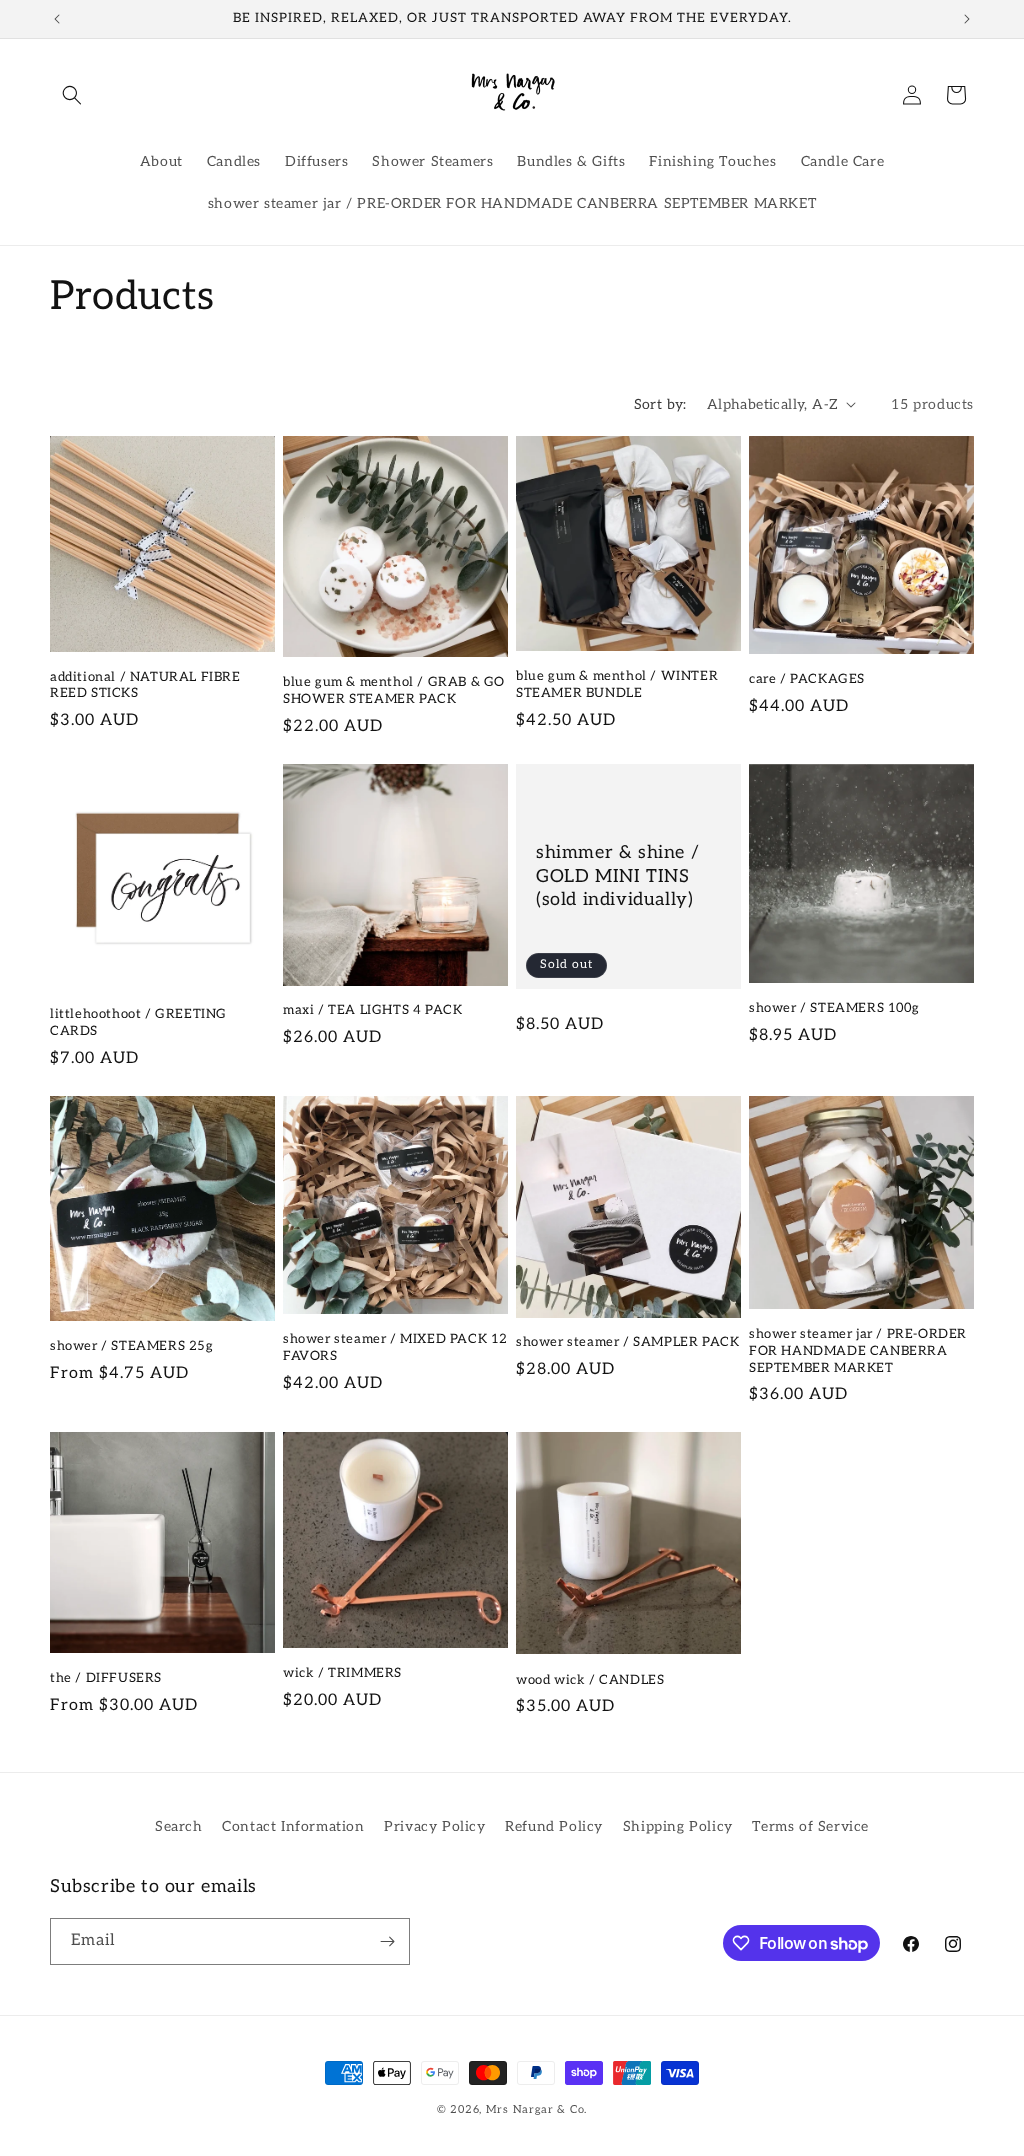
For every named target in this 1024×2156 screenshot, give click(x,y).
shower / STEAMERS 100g (834, 1008)
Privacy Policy (434, 1826)
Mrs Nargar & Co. (536, 2109)
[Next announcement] (967, 19)
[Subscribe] (387, 1941)
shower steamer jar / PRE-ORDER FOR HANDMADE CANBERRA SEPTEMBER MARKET (858, 1351)
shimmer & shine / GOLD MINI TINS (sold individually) (617, 876)
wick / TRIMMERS (342, 1673)
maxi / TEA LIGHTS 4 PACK (372, 1010)
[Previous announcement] (57, 19)
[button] (72, 95)
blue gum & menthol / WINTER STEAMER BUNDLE (617, 684)
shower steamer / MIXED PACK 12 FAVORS (395, 1347)
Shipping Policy (678, 1826)
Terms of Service (810, 1826)
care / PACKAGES (807, 679)
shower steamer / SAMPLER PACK (627, 1342)
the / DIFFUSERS (106, 1678)
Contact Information (293, 1826)
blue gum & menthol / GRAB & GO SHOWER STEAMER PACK (394, 690)
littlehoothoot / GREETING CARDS (138, 1022)
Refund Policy (554, 1826)
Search (179, 1826)
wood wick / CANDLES (590, 1680)
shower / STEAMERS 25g (132, 1346)
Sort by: (660, 404)
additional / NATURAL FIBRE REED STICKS (145, 685)
